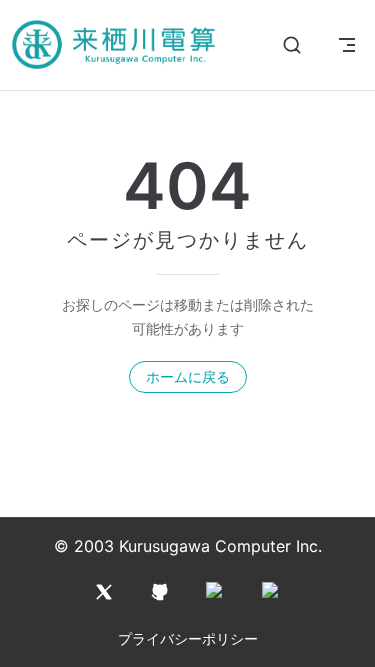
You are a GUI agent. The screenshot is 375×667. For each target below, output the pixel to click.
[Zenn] (272, 592)
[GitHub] (160, 592)
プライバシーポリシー (188, 638)
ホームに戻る (188, 376)
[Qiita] (216, 592)
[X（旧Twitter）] (104, 592)
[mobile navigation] (347, 45)
